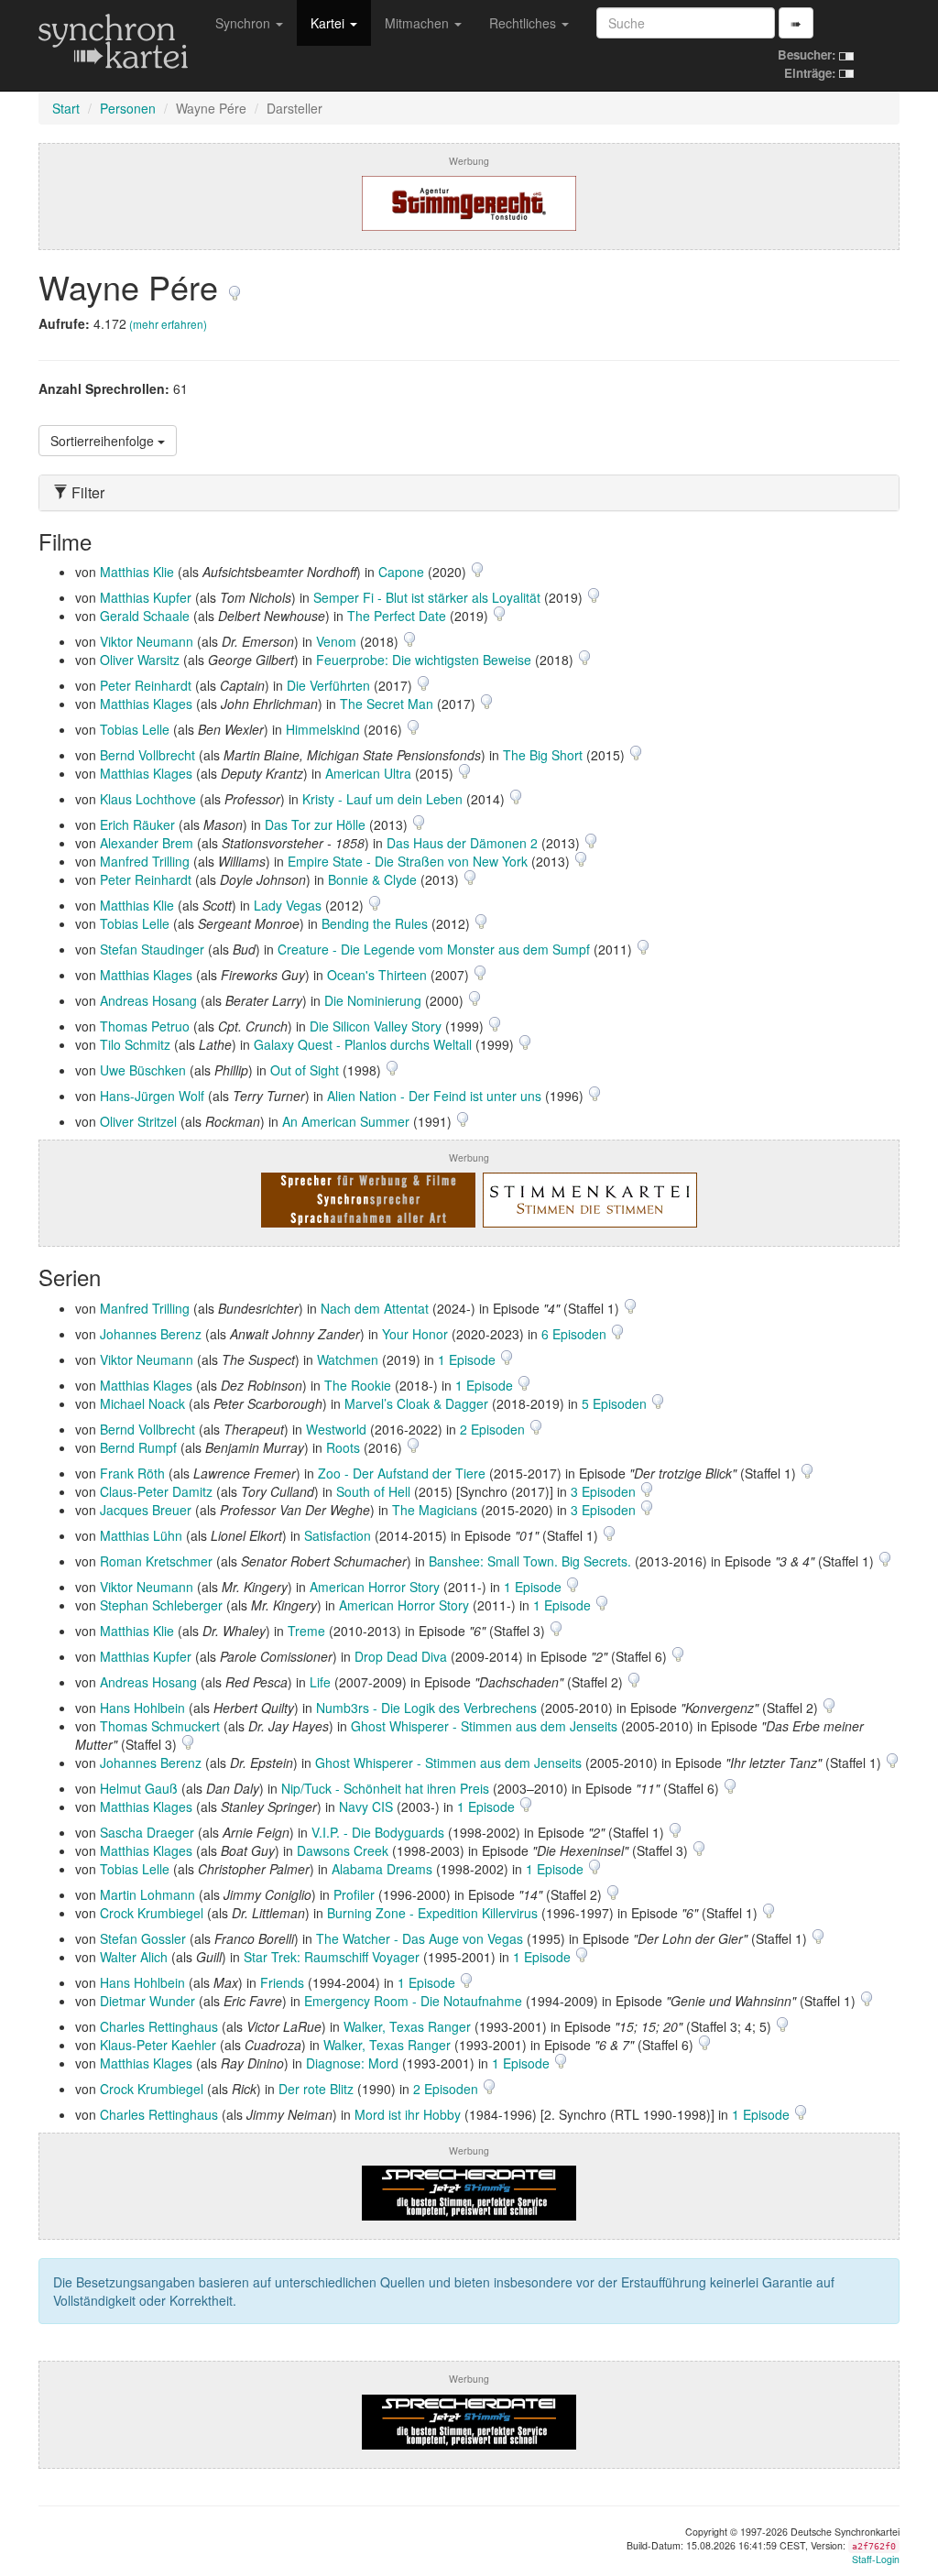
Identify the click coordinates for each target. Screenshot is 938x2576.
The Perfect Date (397, 616)
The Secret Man (387, 704)
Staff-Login (876, 2559)
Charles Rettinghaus (159, 2026)
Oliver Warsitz (140, 660)
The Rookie (358, 1385)
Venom (336, 641)
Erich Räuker (137, 824)
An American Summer (346, 1121)
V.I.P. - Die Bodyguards (378, 1832)
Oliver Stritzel (138, 1121)
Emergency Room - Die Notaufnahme (413, 2001)
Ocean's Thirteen (377, 975)
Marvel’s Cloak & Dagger (416, 1403)
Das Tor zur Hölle (315, 824)
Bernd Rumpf (138, 1447)
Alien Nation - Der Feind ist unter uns (434, 1096)
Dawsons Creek (343, 1850)
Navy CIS (366, 1806)
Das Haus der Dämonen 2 (462, 843)
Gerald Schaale (145, 616)
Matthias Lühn (141, 1535)
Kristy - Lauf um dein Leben (382, 799)
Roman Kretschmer (156, 1561)
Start (66, 108)
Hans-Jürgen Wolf (152, 1096)
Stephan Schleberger (161, 1605)
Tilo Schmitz (135, 1044)
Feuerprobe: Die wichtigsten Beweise (424, 660)
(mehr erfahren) (168, 324)
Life (320, 1682)
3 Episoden (605, 1491)
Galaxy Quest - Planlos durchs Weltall (363, 1044)
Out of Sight (305, 1070)
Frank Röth (132, 1473)
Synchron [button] (245, 23)
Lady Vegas (288, 905)
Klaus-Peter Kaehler (158, 2045)
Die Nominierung (373, 1000)
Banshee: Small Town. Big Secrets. (530, 1561)
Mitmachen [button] (419, 23)
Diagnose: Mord (352, 2063)
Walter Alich (134, 1957)
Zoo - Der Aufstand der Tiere (402, 1473)
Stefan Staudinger (152, 949)
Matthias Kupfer (146, 597)
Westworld (336, 1429)
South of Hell (373, 1491)
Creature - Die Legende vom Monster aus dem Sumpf (434, 949)
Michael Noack (142, 1403)
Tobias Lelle (135, 729)
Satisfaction (338, 1535)
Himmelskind (323, 729)
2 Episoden (494, 1429)
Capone (401, 572)
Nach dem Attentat (375, 1308)
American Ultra (368, 773)
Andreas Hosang (148, 1000)
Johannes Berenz (151, 1334)
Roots (343, 1447)
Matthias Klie (137, 572)
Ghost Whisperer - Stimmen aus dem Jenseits (484, 1726)
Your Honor (415, 1334)
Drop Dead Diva (401, 1656)
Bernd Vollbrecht (147, 755)
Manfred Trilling (145, 861)
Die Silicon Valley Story (376, 1026)
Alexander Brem (147, 843)
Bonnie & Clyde (372, 879)
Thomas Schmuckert (160, 1726)
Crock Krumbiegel (152, 1913)
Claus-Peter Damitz (156, 1491)
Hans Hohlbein (142, 1708)
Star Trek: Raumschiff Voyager (332, 1957)
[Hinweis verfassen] (234, 286)
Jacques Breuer (146, 1510)
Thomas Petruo (145, 1026)
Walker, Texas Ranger (407, 2026)
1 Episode (469, 1359)
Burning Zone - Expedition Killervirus (432, 1913)
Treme (306, 1631)
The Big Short (543, 755)
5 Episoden (616, 1403)
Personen (128, 108)
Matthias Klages (146, 704)
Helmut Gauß (139, 1788)
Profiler (354, 1894)
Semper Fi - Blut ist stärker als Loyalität (427, 597)
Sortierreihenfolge (104, 441)
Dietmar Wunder (147, 2001)
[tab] (469, 493)
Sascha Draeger (147, 1832)
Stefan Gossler (143, 1938)
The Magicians (435, 1510)
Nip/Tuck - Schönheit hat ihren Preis (385, 1788)
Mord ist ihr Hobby (408, 2114)
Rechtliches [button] (524, 23)
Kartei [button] (329, 23)
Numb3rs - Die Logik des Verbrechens (426, 1708)
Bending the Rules (375, 923)
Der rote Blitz (316, 2089)
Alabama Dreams (382, 1869)
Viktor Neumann (147, 641)
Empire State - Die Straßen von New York (408, 861)
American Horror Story (375, 1587)
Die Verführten (328, 685)
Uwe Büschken (143, 1070)
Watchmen (348, 1359)
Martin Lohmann (147, 1894)
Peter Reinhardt (146, 685)
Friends (282, 1982)
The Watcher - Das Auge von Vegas (420, 1938)
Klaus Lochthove (148, 799)
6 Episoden (576, 1334)
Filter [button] (86, 493)
